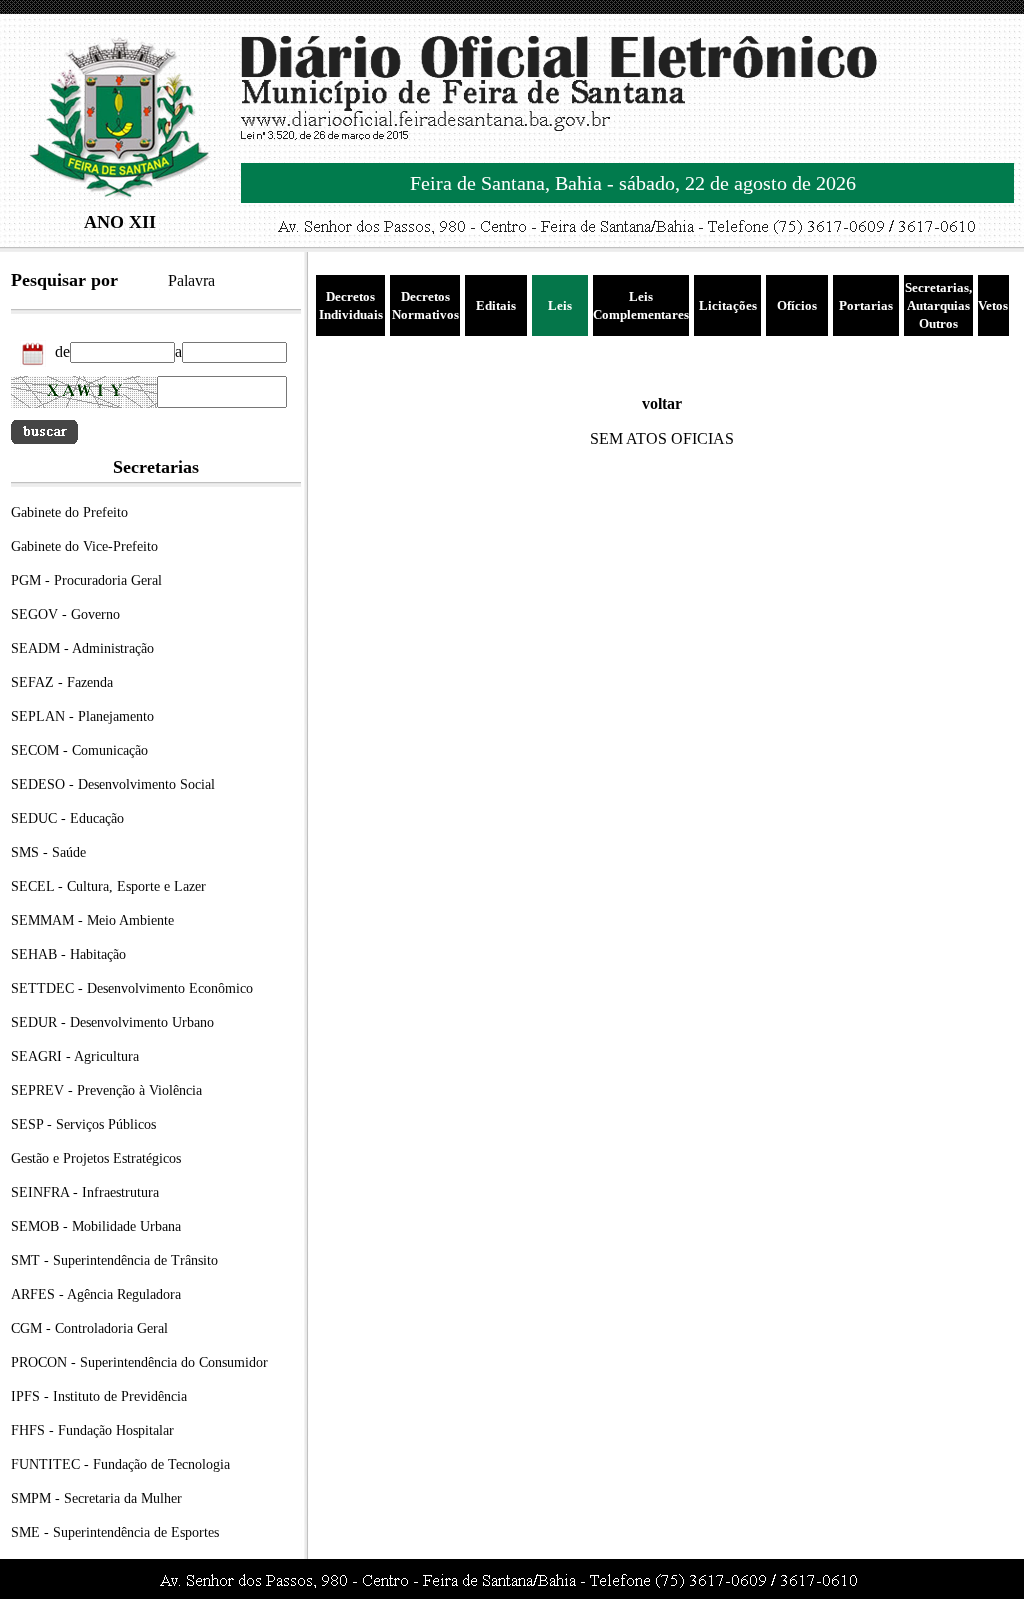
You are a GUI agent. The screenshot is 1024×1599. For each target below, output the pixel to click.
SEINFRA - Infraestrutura (85, 1192)
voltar (662, 403)
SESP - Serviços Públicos (83, 1124)
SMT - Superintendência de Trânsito (114, 1260)
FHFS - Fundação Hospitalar (92, 1430)
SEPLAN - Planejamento (82, 716)
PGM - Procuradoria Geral (86, 580)
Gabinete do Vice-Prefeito (84, 546)
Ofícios (797, 305)
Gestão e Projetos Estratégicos (96, 1158)
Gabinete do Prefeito (69, 512)
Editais (496, 305)
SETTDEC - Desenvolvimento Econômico (132, 988)
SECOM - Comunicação (79, 750)
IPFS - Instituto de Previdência (99, 1396)
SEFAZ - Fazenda (62, 682)
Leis (560, 305)
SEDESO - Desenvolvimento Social (113, 784)
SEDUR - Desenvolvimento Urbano (112, 1022)
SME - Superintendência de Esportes (115, 1532)
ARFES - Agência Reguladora (96, 1294)
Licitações (728, 305)
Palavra (191, 280)
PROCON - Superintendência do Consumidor (139, 1362)
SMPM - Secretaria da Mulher (96, 1498)
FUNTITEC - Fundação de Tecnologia (120, 1464)
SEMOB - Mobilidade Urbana (96, 1226)
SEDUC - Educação (67, 818)
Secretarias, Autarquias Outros (938, 305)
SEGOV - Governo (65, 614)
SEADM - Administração (82, 648)
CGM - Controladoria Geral (89, 1328)
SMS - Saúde (48, 852)
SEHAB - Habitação (68, 954)
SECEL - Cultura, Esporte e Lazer (108, 886)
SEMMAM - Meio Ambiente (92, 920)
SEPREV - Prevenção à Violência (106, 1090)
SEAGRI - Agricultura (75, 1056)
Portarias (866, 305)
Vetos (993, 305)
